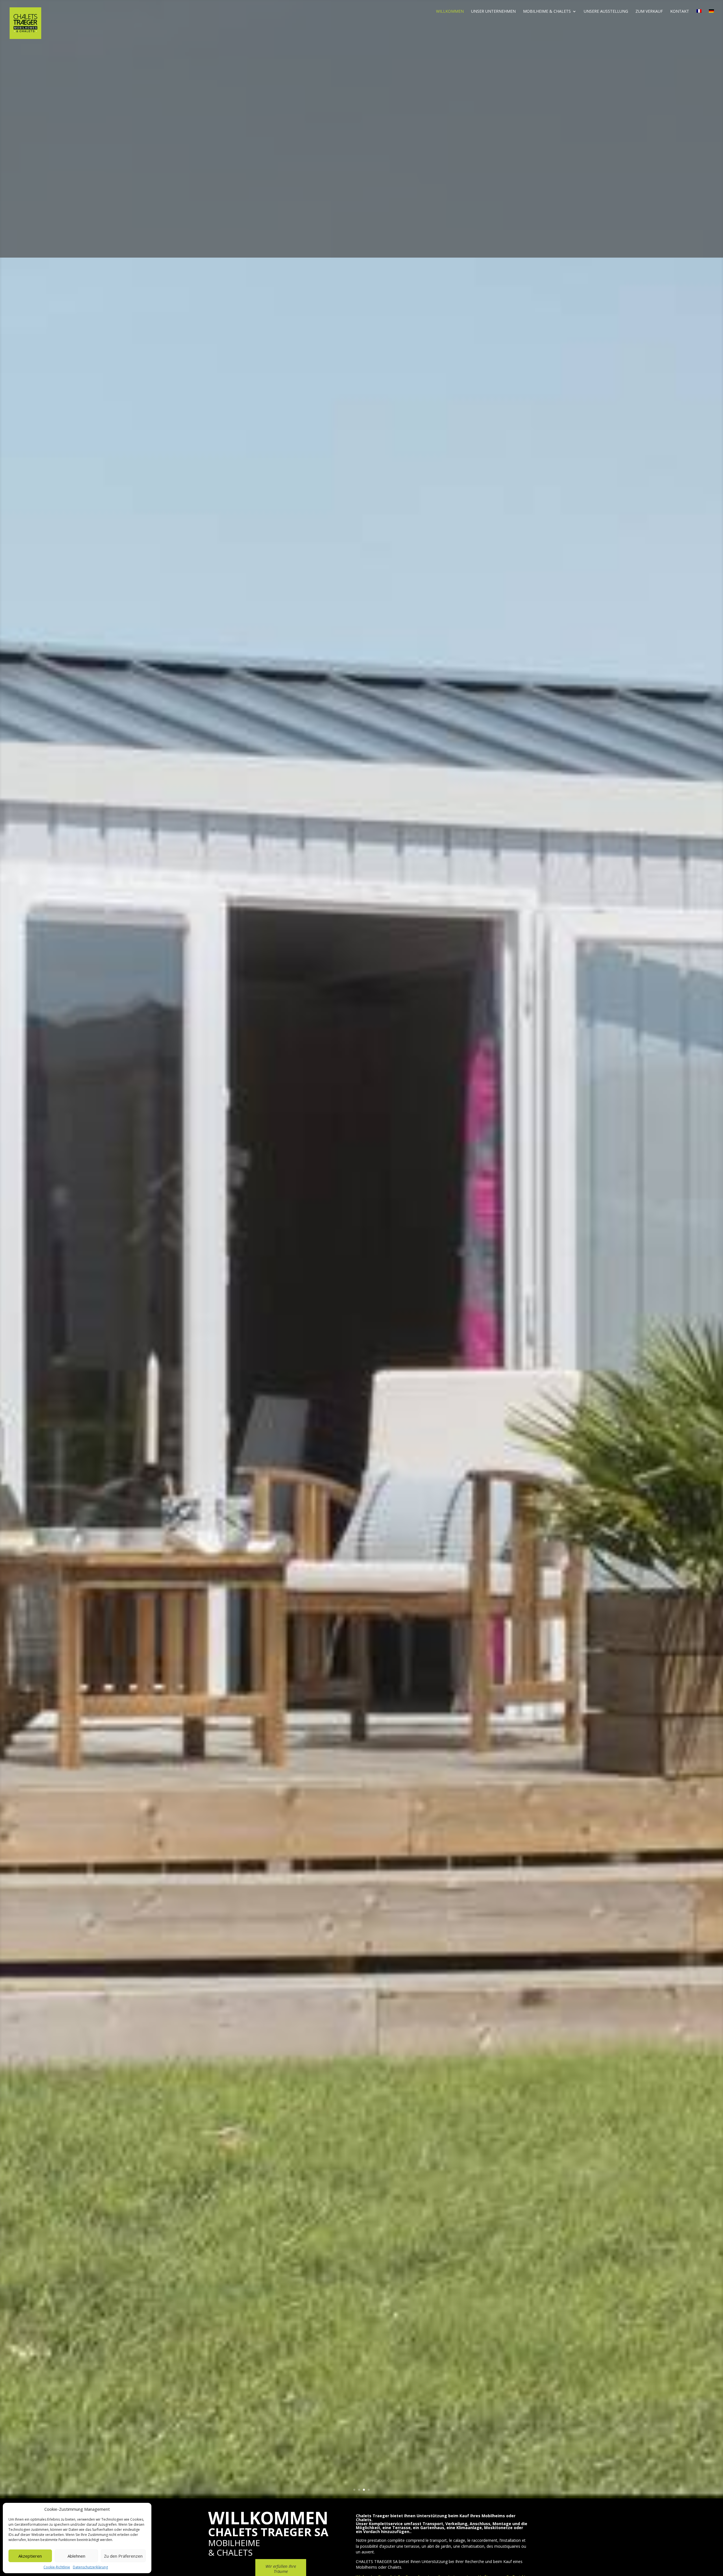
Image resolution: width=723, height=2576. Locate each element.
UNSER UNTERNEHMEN (493, 12)
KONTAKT (680, 12)
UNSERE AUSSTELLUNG (606, 12)
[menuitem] (699, 16)
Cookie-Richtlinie (57, 2567)
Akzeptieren (30, 2556)
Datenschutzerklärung (90, 2567)
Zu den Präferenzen (123, 2556)
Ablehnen (76, 2556)
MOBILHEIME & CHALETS (547, 12)
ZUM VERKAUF (649, 12)
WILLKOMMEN (450, 12)
